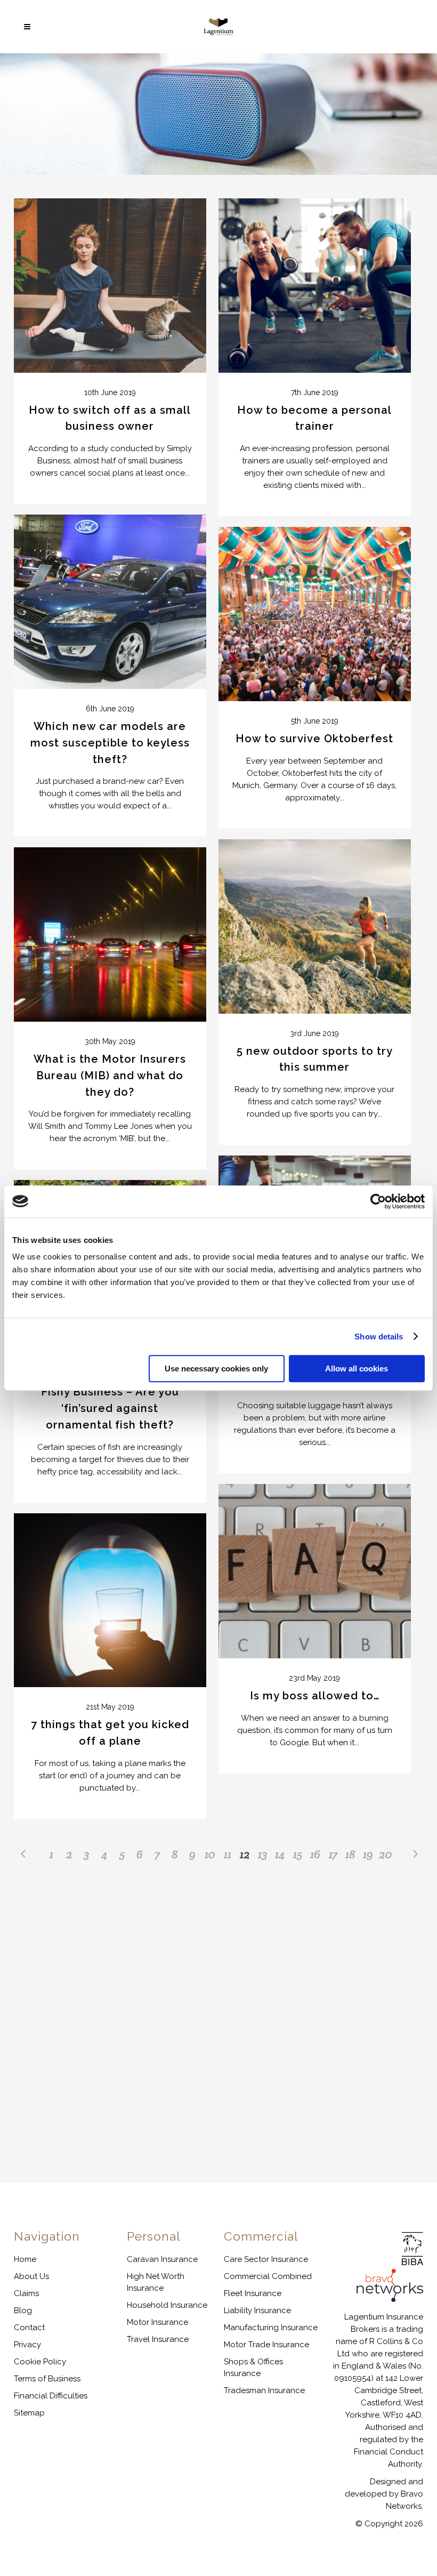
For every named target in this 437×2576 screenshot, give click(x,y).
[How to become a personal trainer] (315, 286)
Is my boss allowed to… (315, 1696)
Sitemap (29, 2413)
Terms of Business (47, 2379)
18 (350, 1854)
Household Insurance (167, 2305)
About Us (31, 2276)
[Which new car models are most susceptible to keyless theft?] (110, 602)
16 (315, 1854)
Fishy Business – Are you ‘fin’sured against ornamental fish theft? (110, 1408)
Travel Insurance (158, 2339)
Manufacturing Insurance (271, 2328)
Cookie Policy (40, 2362)
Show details (379, 1337)
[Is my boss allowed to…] (315, 1571)
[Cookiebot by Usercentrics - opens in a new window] (378, 1201)
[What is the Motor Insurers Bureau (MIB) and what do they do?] (110, 934)
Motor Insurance (157, 2322)
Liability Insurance (257, 2310)
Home (25, 2259)
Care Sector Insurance (266, 2259)
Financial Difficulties (51, 2396)
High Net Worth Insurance (156, 2282)
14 (280, 1854)
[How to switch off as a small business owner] (110, 286)
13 (263, 1854)
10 (210, 1854)
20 (386, 1854)
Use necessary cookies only (216, 1369)
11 (228, 1854)
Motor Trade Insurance (266, 2345)
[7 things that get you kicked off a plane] (110, 1600)
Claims (26, 2293)
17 (333, 1854)
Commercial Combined (268, 2276)
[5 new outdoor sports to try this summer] (315, 926)
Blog (23, 2310)
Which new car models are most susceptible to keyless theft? (110, 743)
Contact (29, 2328)
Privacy (27, 2345)
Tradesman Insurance (264, 2390)
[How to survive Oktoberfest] (315, 614)
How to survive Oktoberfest (314, 739)
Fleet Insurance (253, 2293)
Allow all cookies (357, 1369)
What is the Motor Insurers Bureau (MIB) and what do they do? (110, 1076)
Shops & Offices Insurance (253, 2368)
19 (368, 1854)
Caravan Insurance (162, 2259)
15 (298, 1854)
